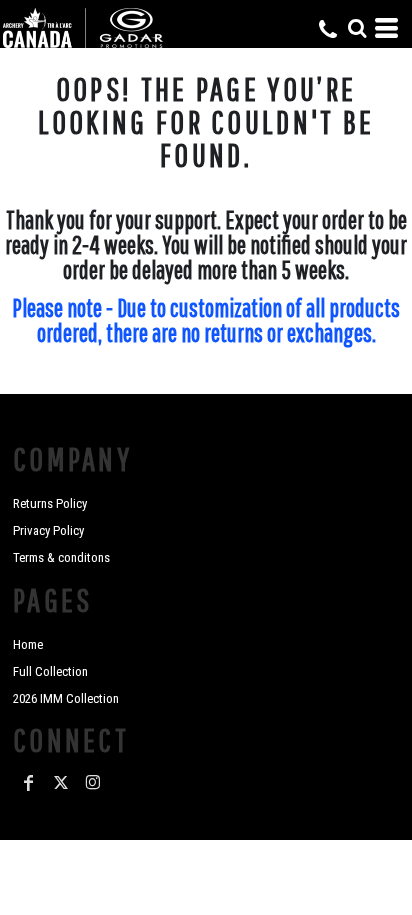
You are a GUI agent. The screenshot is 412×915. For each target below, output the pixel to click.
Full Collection (50, 671)
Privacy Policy (48, 530)
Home (28, 644)
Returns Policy (50, 503)
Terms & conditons (61, 557)
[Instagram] (93, 783)
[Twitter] (61, 783)
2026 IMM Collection (66, 698)
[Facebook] (29, 783)
